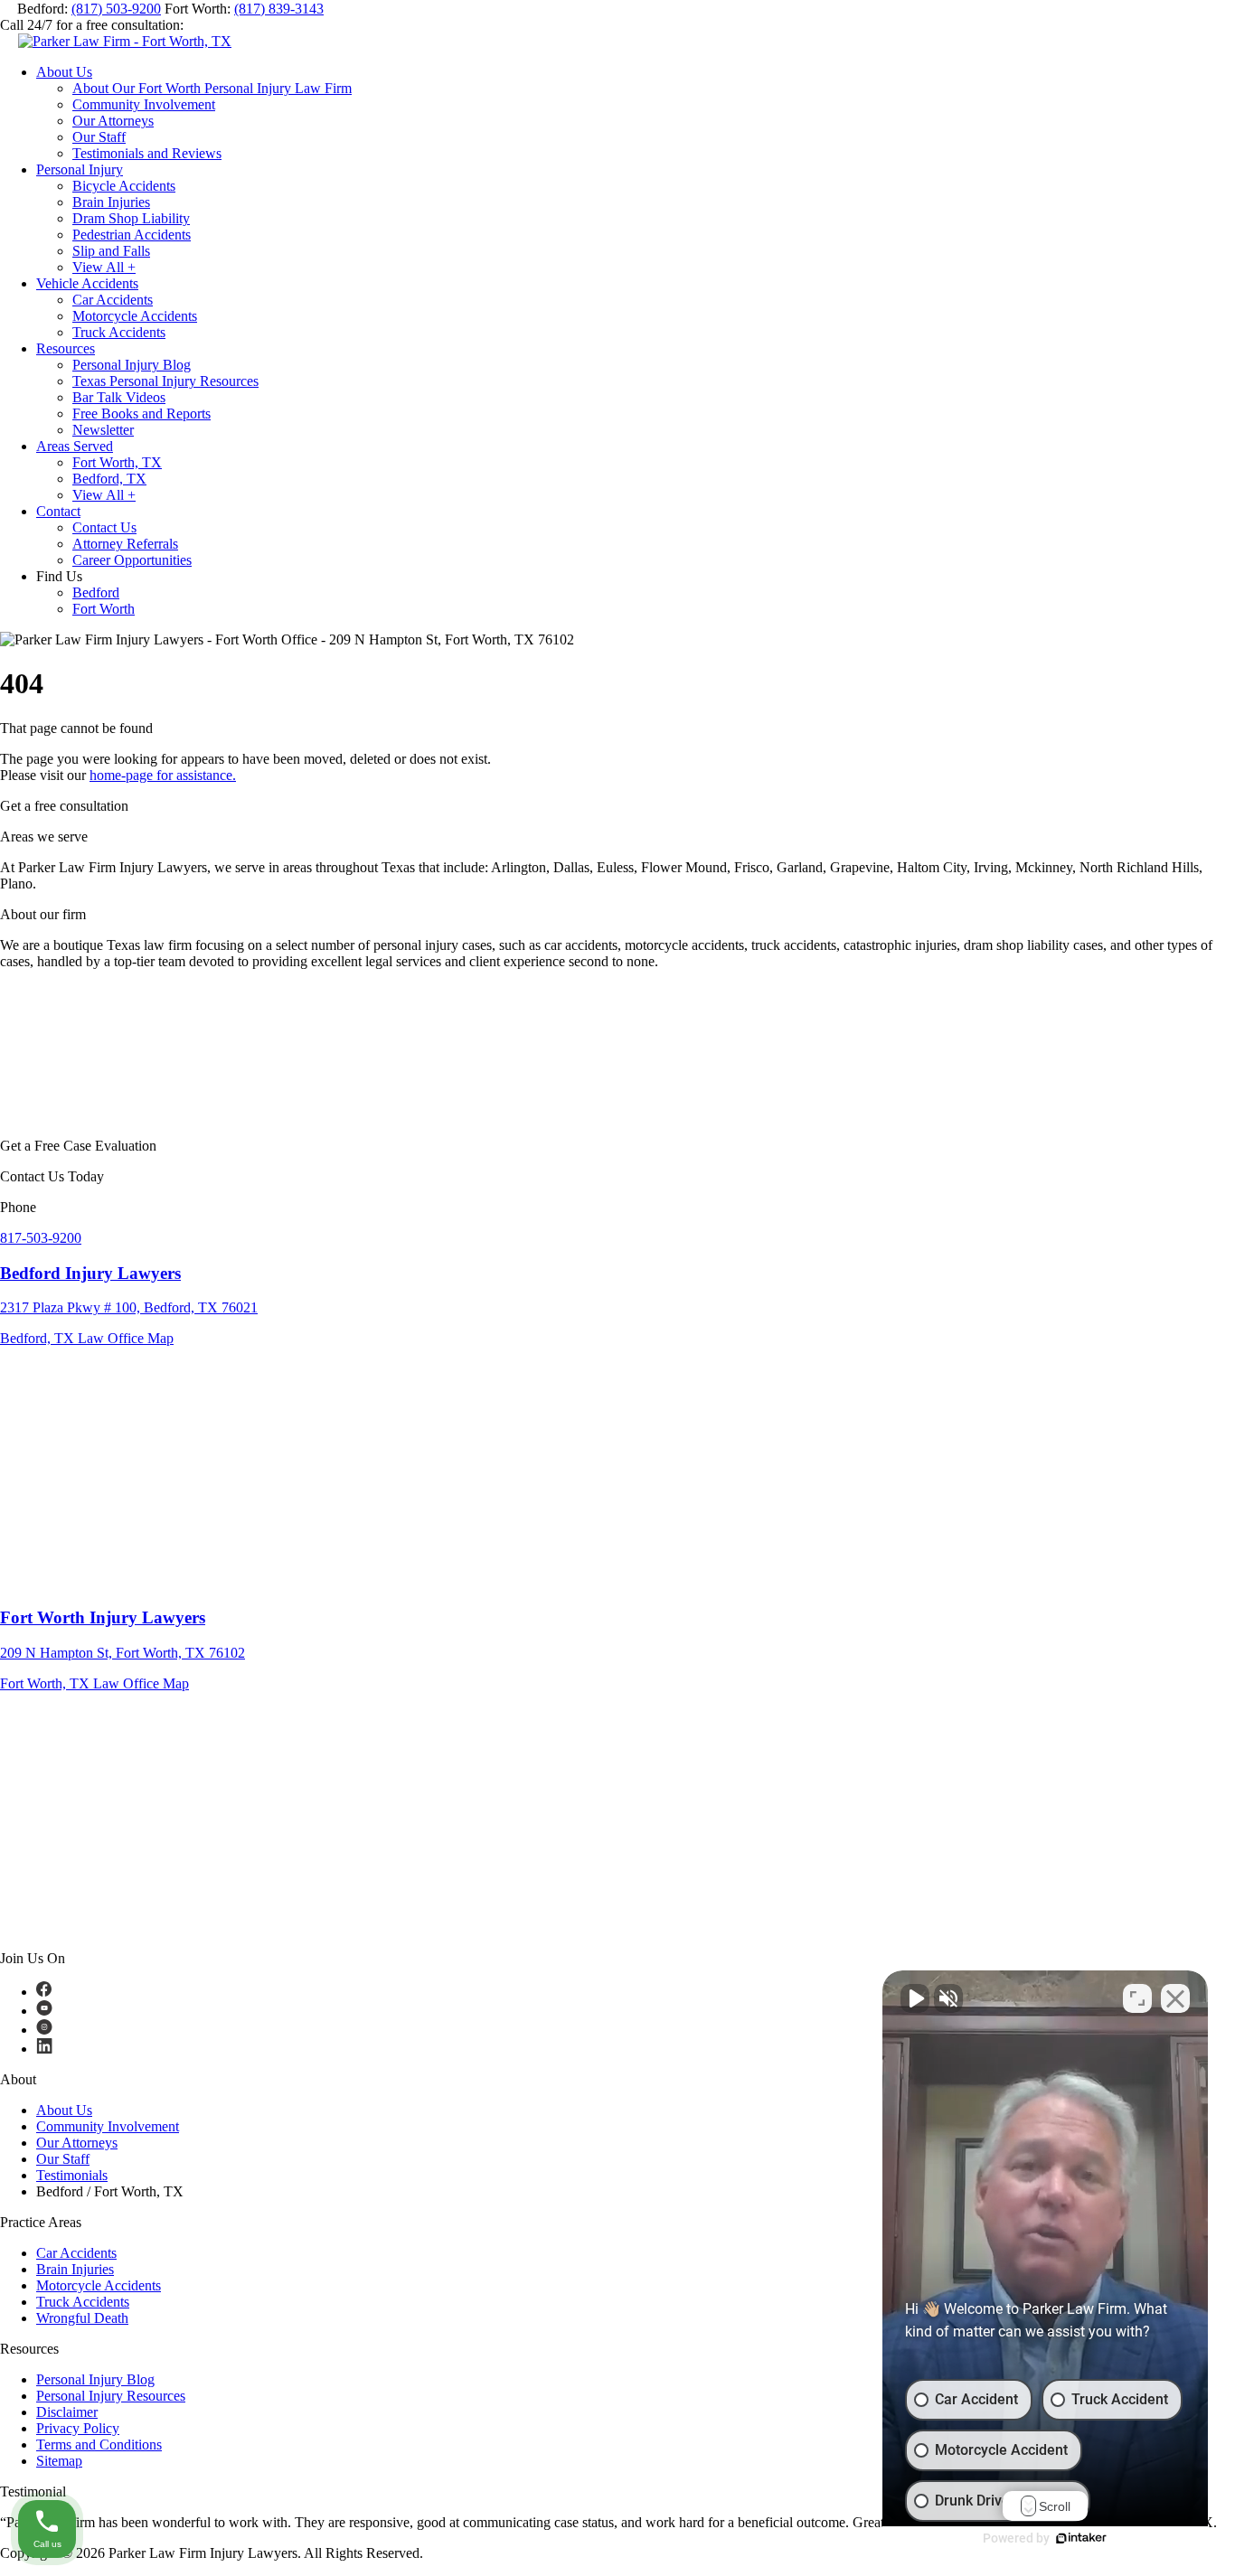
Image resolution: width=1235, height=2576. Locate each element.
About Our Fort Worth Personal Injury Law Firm (212, 88)
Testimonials (72, 2175)
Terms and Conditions (99, 2444)
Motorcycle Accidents (135, 316)
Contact (58, 511)
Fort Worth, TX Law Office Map (94, 1683)
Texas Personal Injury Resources (165, 381)
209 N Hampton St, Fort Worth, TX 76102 (123, 1653)
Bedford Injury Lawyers (90, 1273)
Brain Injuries (111, 202)
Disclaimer (67, 2412)
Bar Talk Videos (119, 397)
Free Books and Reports (141, 414)
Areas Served (75, 446)
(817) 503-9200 (116, 9)
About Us (64, 72)
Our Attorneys (113, 121)
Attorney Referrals (125, 544)
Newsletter (103, 430)
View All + (104, 267)
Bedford (96, 592)
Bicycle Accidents (124, 186)
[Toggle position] (1137, 1998)
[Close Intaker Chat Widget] (1175, 1998)
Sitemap (59, 2461)
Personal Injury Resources (111, 2396)
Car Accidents (113, 300)
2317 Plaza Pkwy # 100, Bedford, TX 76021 (129, 1307)
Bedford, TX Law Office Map (87, 1338)
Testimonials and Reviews (147, 153)
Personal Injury (80, 169)
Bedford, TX (109, 479)
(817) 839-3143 (279, 9)
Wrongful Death (82, 2318)
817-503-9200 (41, 1238)
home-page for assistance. (163, 775)
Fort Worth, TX (117, 462)
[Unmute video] (915, 1998)
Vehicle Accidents (87, 283)
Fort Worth (104, 609)
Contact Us (104, 527)
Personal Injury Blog (132, 365)
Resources (66, 348)
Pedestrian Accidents (132, 235)
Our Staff (99, 137)
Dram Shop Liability (131, 218)
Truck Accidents (119, 332)
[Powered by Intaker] (1081, 2538)
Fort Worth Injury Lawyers (103, 1617)
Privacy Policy (78, 2428)
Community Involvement (144, 104)
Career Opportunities (132, 560)
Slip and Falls (111, 251)
